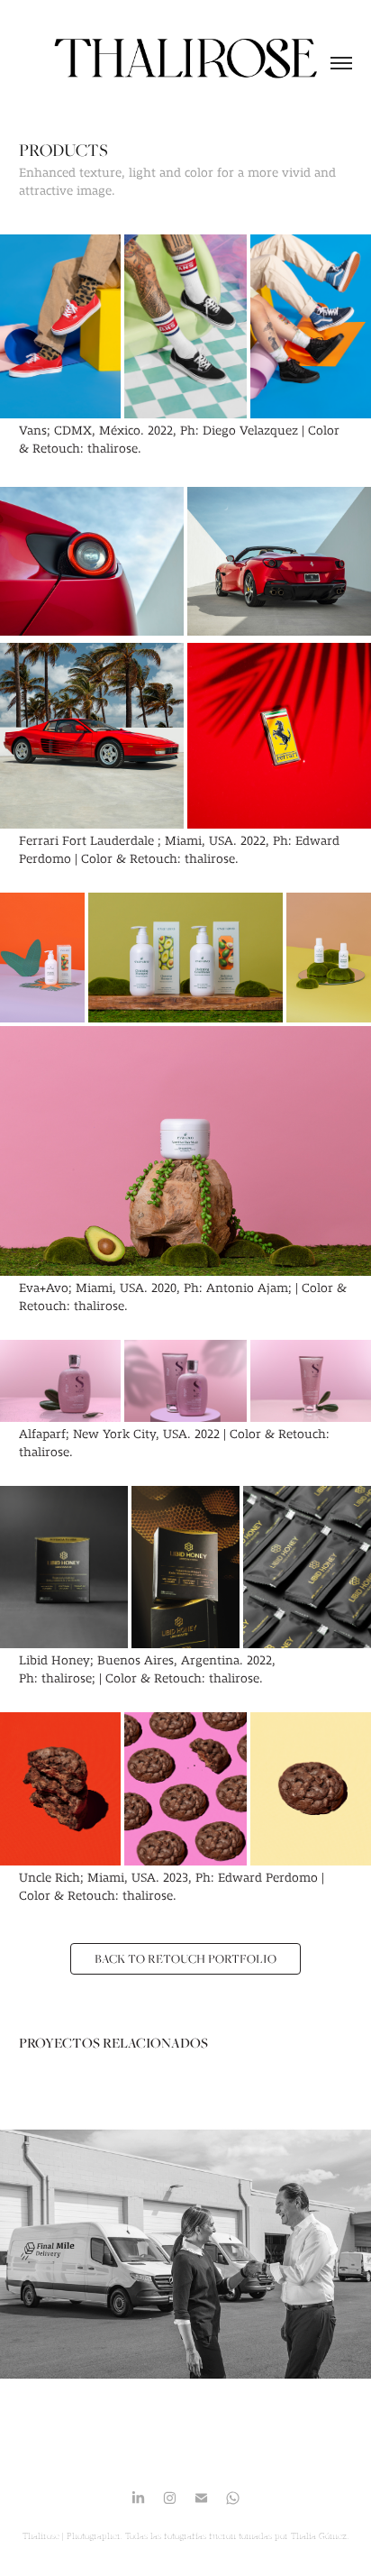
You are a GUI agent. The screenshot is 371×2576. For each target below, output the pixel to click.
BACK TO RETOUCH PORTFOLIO (185, 1958)
